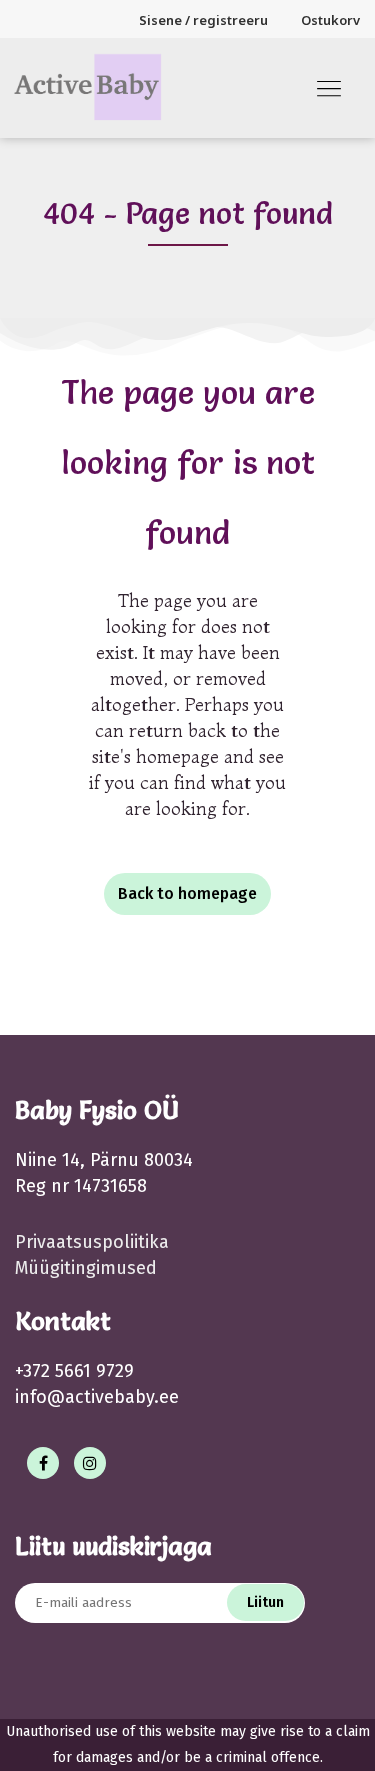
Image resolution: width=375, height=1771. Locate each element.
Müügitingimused (86, 1268)
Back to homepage (187, 893)
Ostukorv (330, 20)
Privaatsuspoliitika (92, 1242)
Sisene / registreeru (203, 20)
